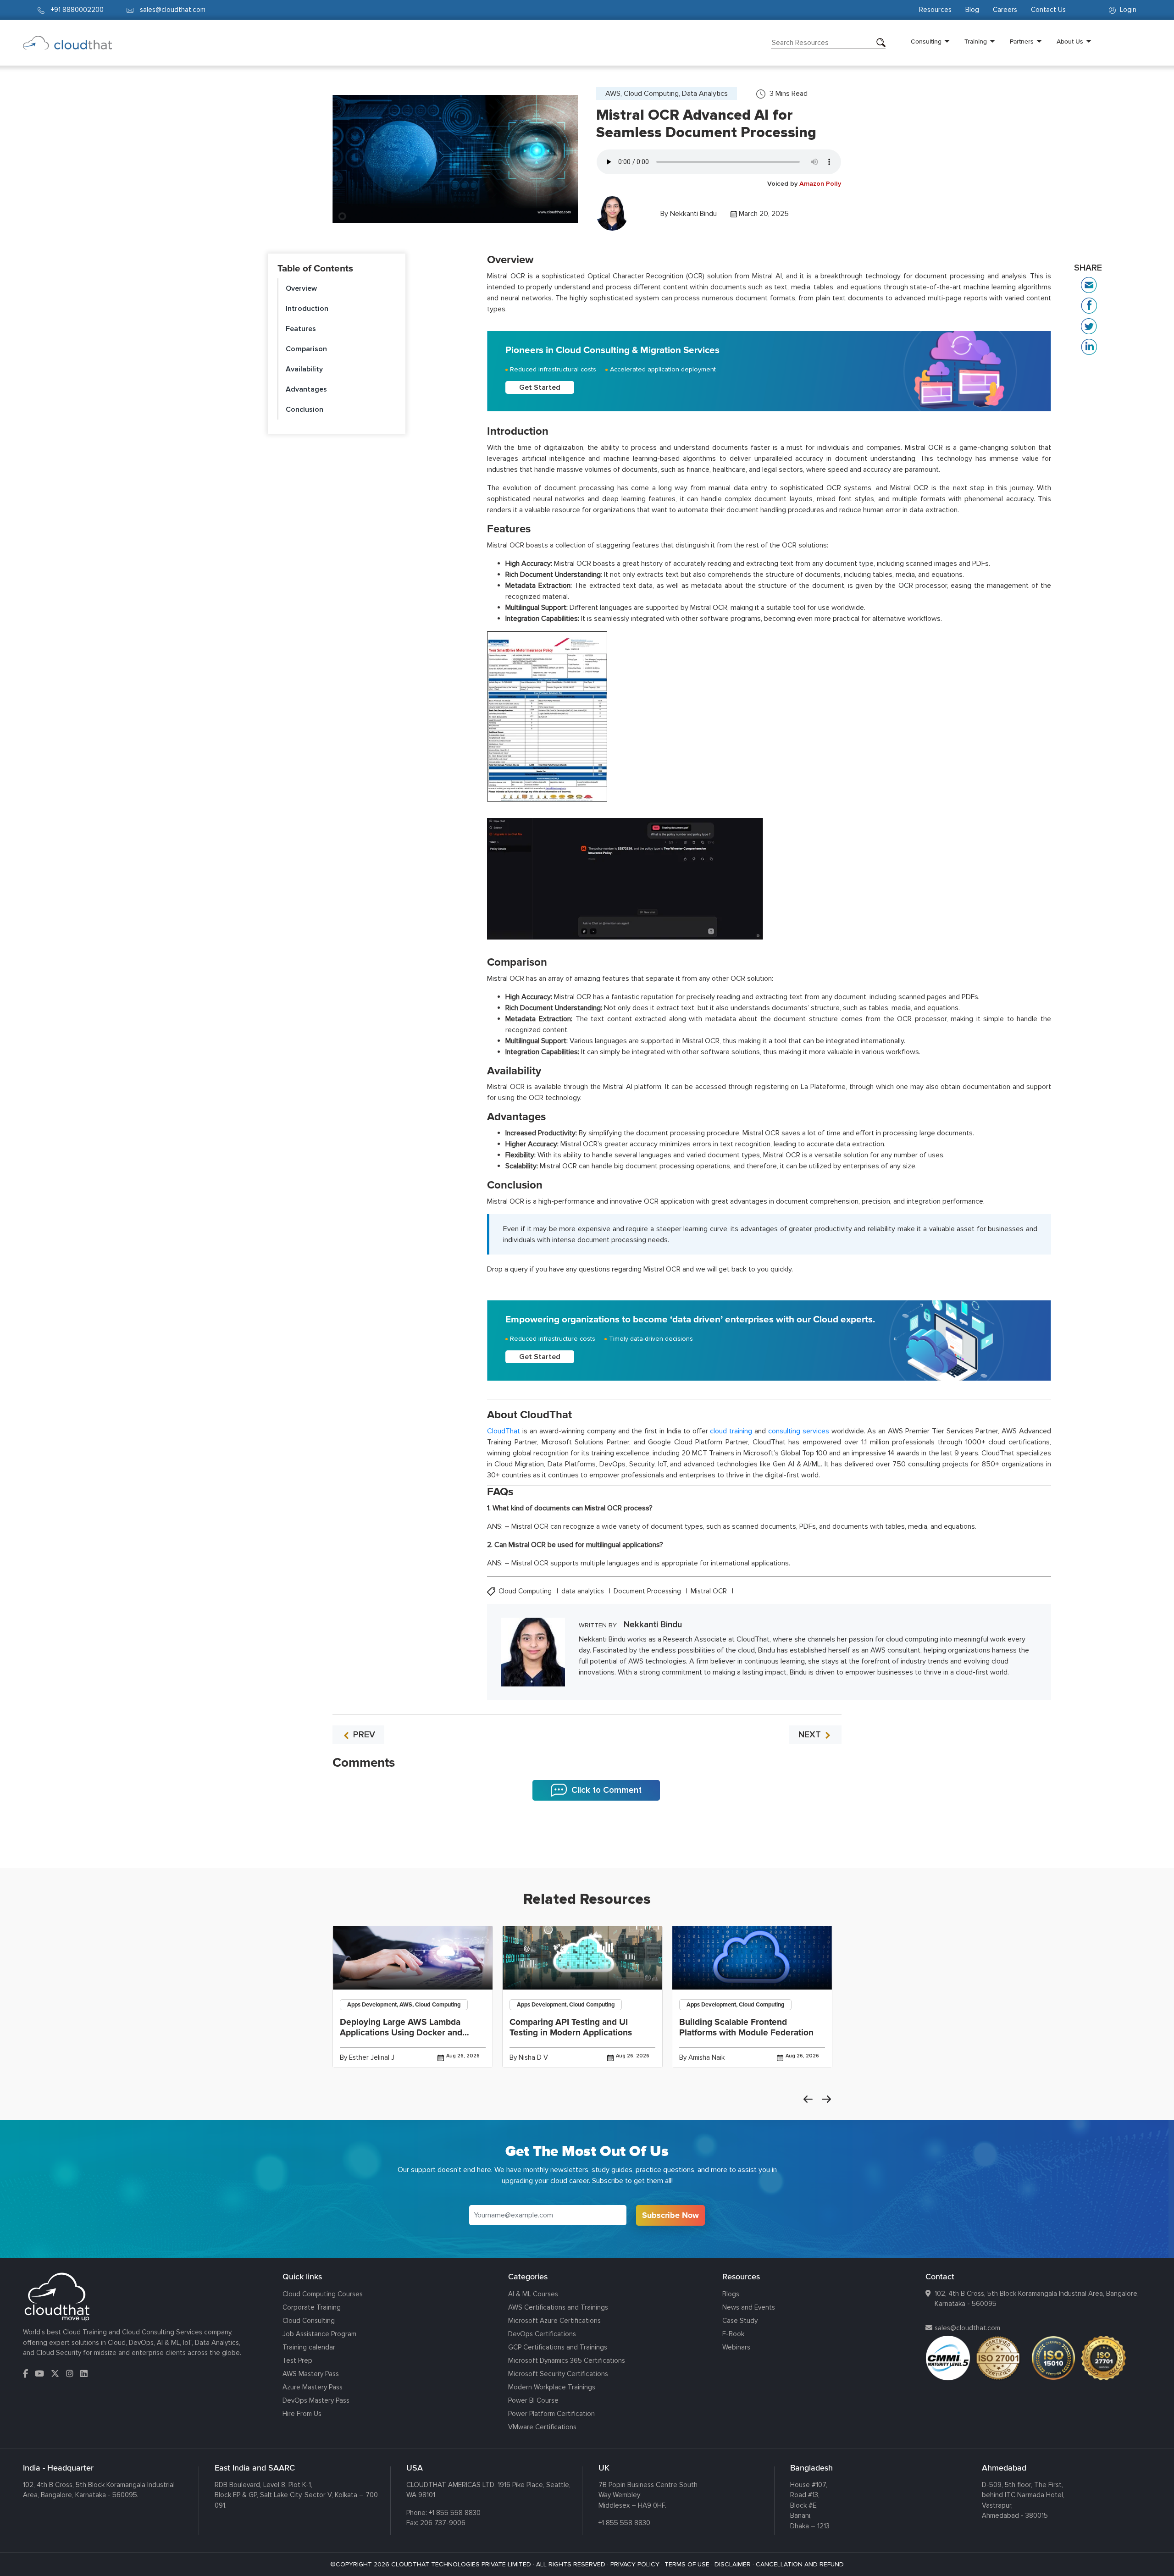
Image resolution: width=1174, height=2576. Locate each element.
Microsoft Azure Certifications (554, 2321)
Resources (935, 10)
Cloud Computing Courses (323, 2294)
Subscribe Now (670, 2215)
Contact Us (1048, 10)
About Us (1070, 41)
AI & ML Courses (533, 2294)
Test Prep (297, 2360)
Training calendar (309, 2347)
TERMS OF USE (687, 2564)
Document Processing (648, 1591)
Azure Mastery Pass (313, 2387)
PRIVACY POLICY (635, 2564)
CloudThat (504, 1431)
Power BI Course (533, 2400)
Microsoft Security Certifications (558, 2374)
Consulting (926, 41)
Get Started (540, 387)
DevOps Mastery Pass (316, 2400)
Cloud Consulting (309, 2321)
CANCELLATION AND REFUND (800, 2564)
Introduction (307, 309)
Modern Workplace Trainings (552, 2387)
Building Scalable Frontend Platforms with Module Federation (746, 2027)
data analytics (584, 1591)
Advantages (306, 389)
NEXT (811, 1735)
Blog (972, 10)
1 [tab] (587, 1845)
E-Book (733, 2334)
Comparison (306, 349)
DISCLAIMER (733, 2564)
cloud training (731, 1431)
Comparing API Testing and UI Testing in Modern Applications (571, 2027)
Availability (304, 369)
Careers (1005, 10)
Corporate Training (312, 2307)
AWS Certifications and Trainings (558, 2307)
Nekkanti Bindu (693, 214)
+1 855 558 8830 (455, 2513)
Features (301, 329)
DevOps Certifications (542, 2334)
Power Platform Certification (551, 2414)
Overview (301, 288)
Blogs (731, 2294)
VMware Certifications (542, 2427)
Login (1127, 10)
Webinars (736, 2347)
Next (826, 2099)
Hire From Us (302, 2414)
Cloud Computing (526, 1591)
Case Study (740, 2321)
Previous (808, 2099)
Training (976, 41)
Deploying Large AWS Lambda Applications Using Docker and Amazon (401, 2033)
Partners (1022, 41)
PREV (363, 1735)
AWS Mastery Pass (311, 2374)
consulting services (799, 1431)
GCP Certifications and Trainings (558, 2347)
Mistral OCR (710, 1591)
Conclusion (305, 409)
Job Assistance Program (319, 2334)
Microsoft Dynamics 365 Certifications (567, 2360)
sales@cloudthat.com (967, 2328)
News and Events (749, 2307)
